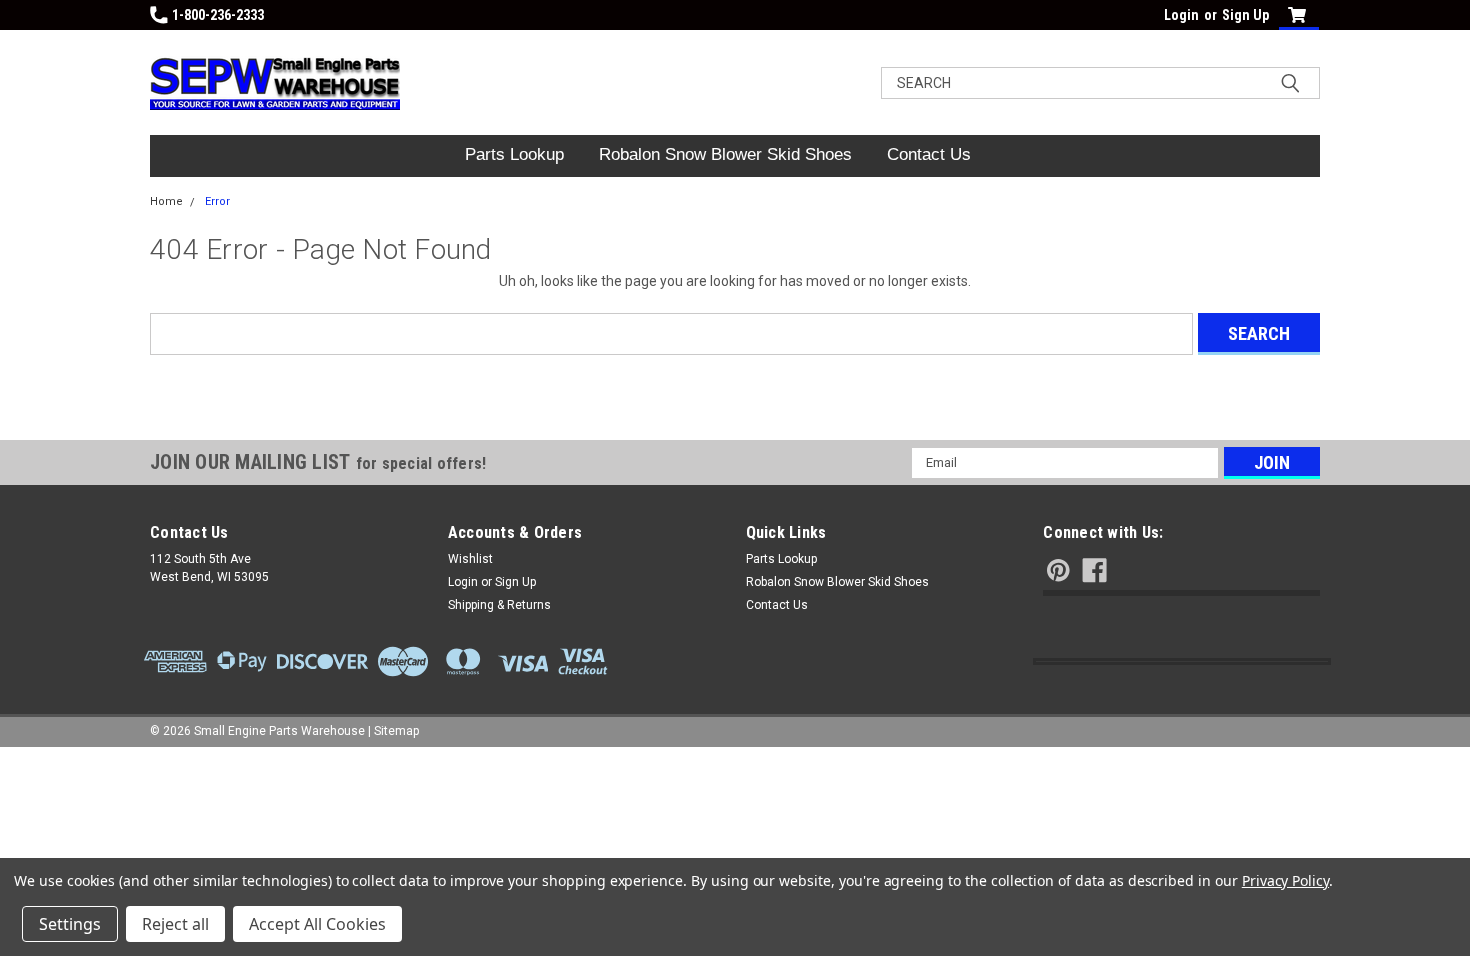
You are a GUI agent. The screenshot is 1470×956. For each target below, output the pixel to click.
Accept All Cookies (317, 924)
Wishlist (470, 559)
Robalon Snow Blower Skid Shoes (725, 154)
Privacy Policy (1285, 880)
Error (217, 201)
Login (1181, 15)
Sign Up (1245, 15)
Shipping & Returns (499, 605)
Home (166, 201)
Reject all (175, 924)
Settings (70, 924)
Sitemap (396, 731)
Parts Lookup (514, 154)
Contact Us (929, 154)
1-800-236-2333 (218, 15)
